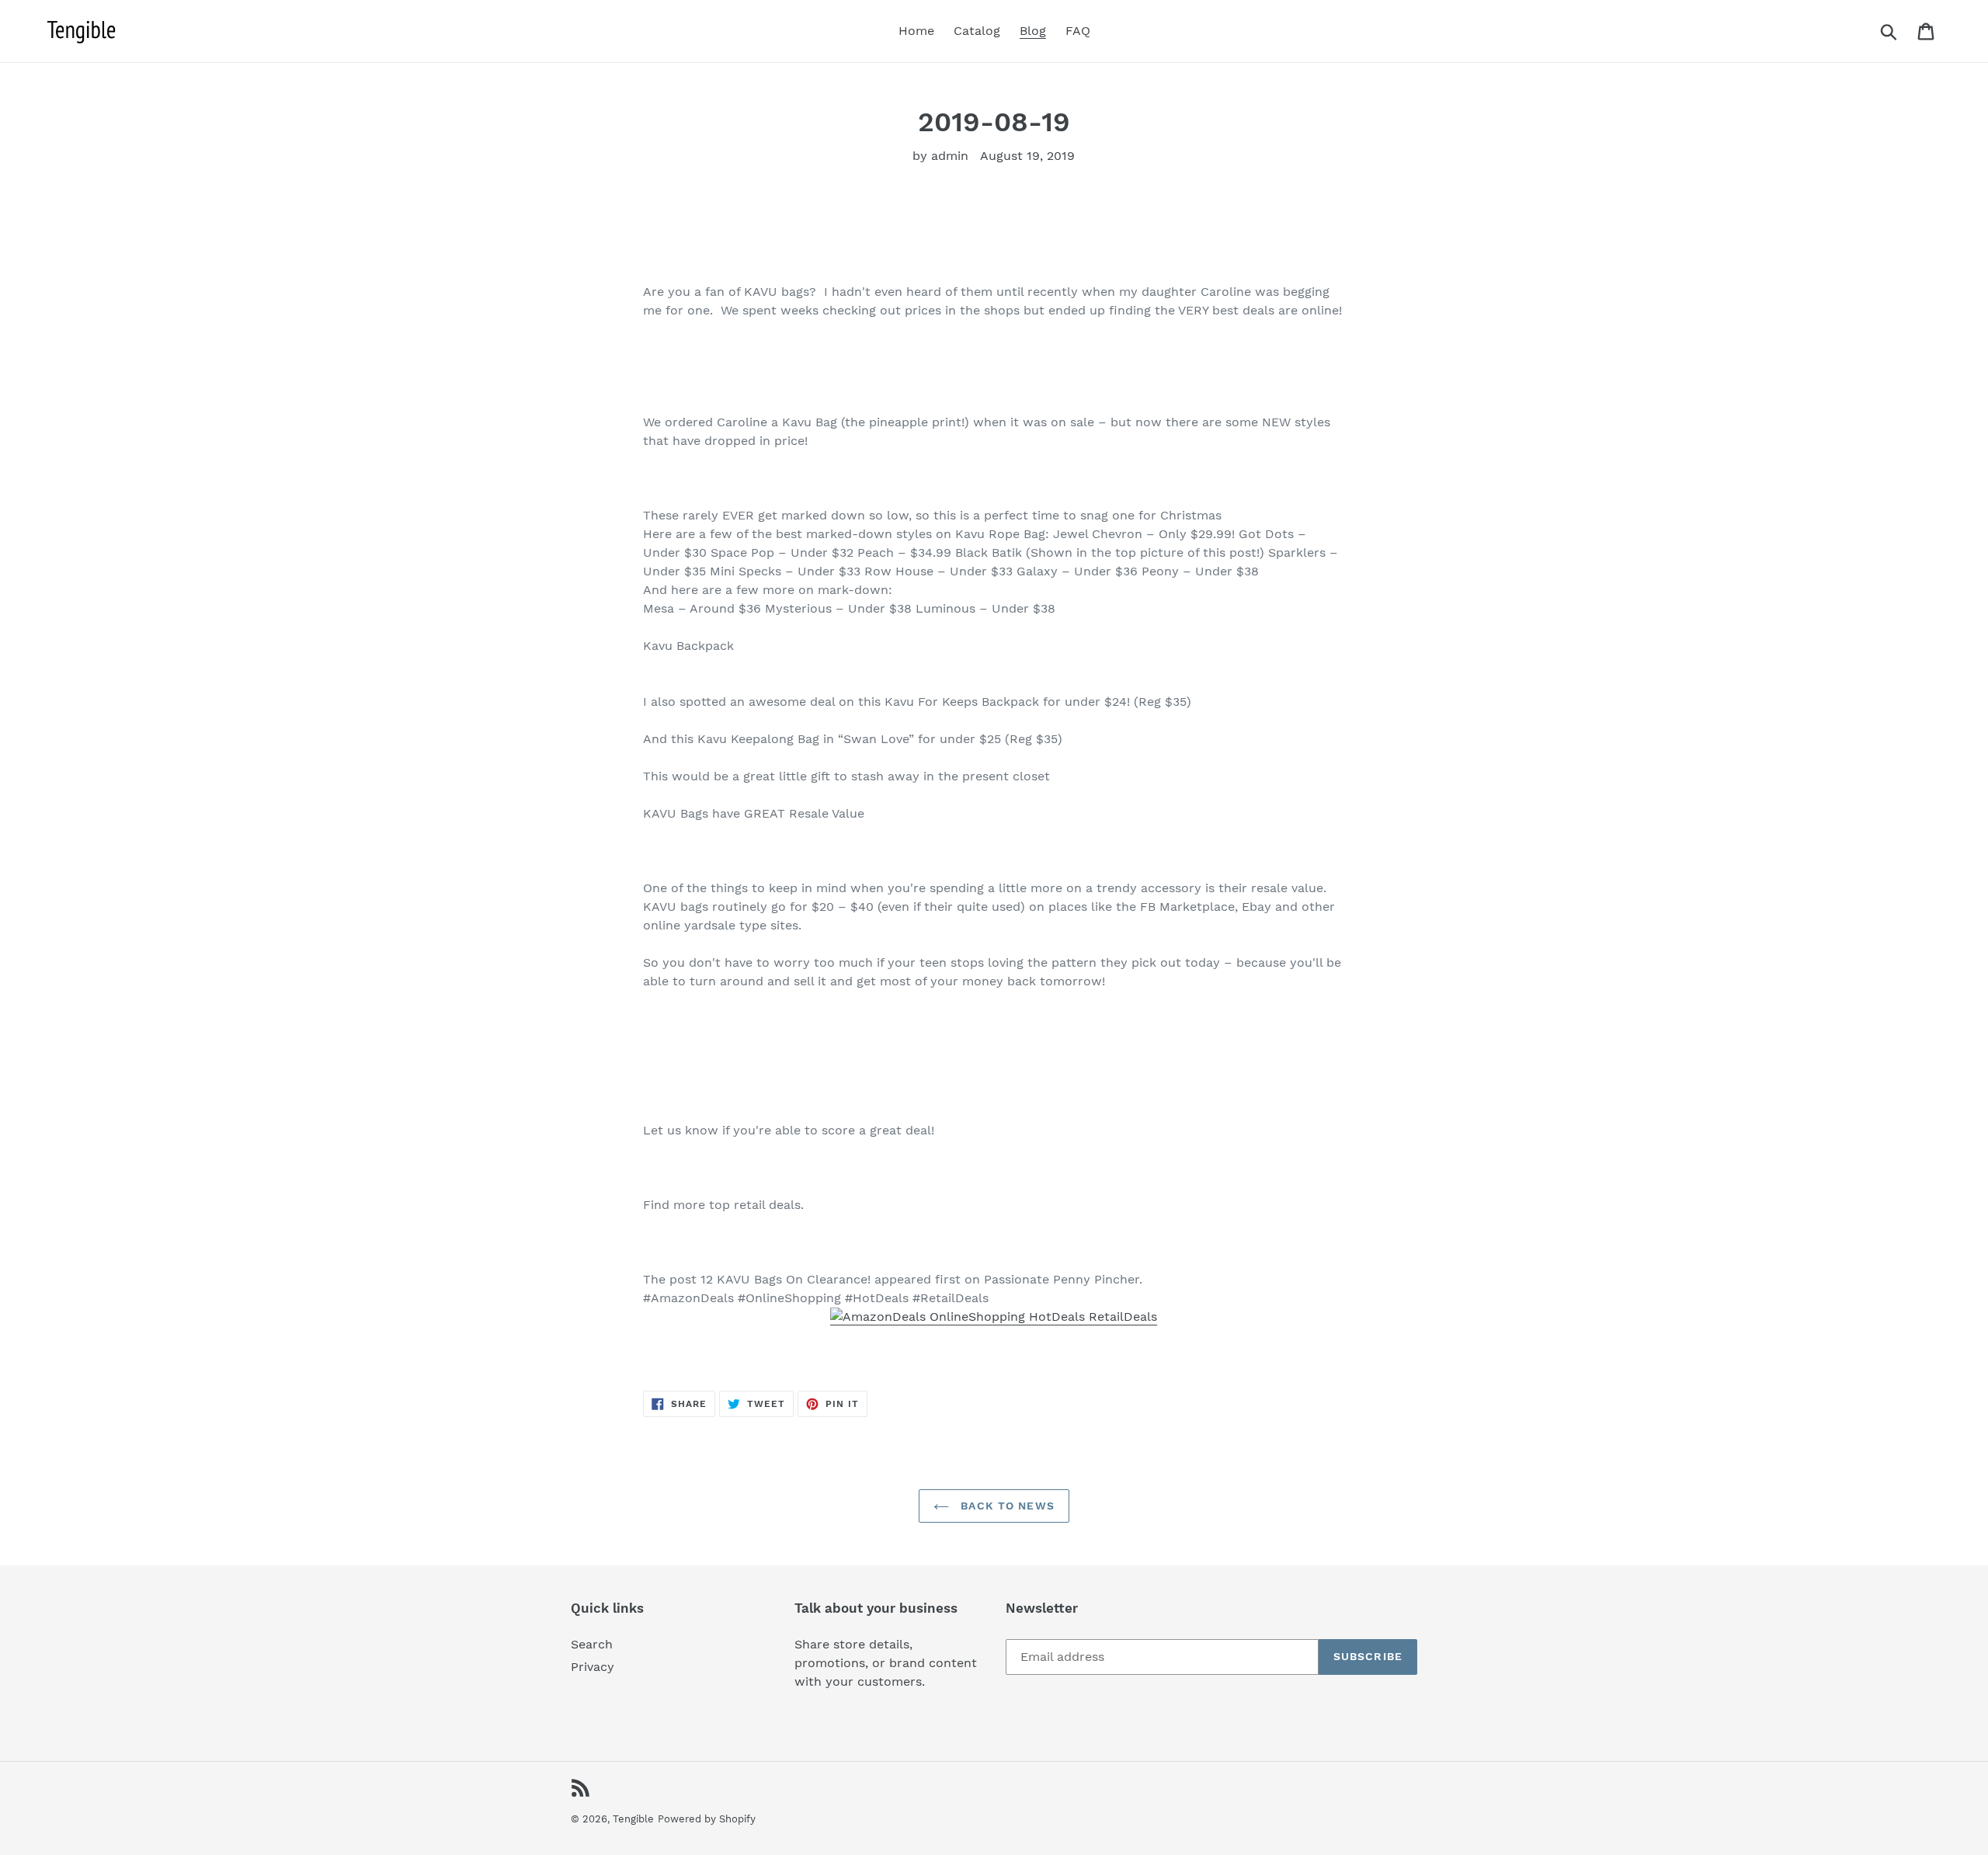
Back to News (1006, 1506)
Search (592, 1644)
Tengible (633, 1819)
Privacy (593, 1667)
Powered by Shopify (707, 1819)
